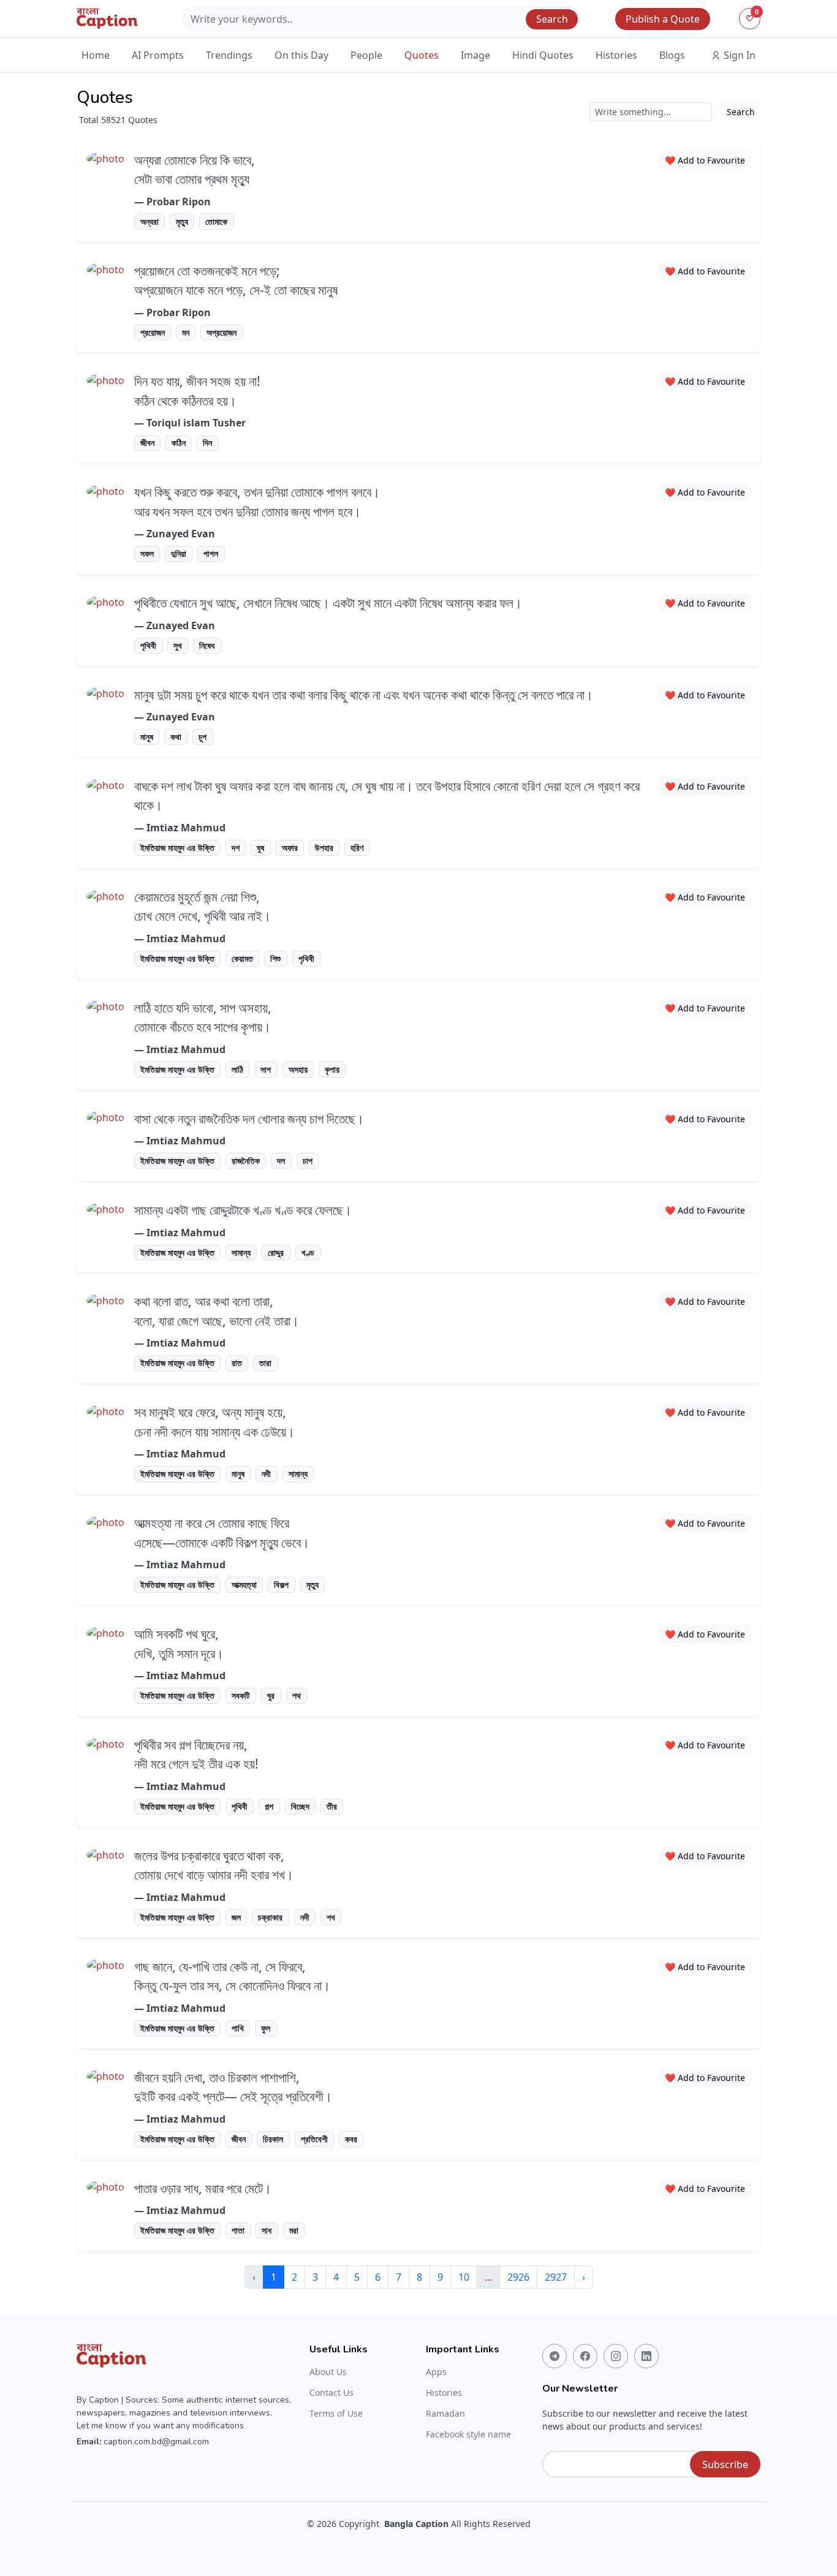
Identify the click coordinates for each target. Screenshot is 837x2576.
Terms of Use (336, 2414)
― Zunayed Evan (175, 534)
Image (475, 55)
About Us (328, 2372)
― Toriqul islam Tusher (190, 423)
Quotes (422, 55)
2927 (556, 2277)
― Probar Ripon (172, 202)
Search (552, 19)
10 (464, 2277)
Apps (436, 2372)
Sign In (738, 55)
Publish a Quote (663, 19)
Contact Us (331, 2393)
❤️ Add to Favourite (705, 160)
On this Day (301, 55)
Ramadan (445, 2414)
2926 (518, 2277)
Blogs (672, 55)
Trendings (229, 55)
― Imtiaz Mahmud (180, 828)
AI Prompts (158, 55)
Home (96, 55)
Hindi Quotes (543, 55)
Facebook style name (468, 2434)
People (366, 55)
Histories (616, 55)
